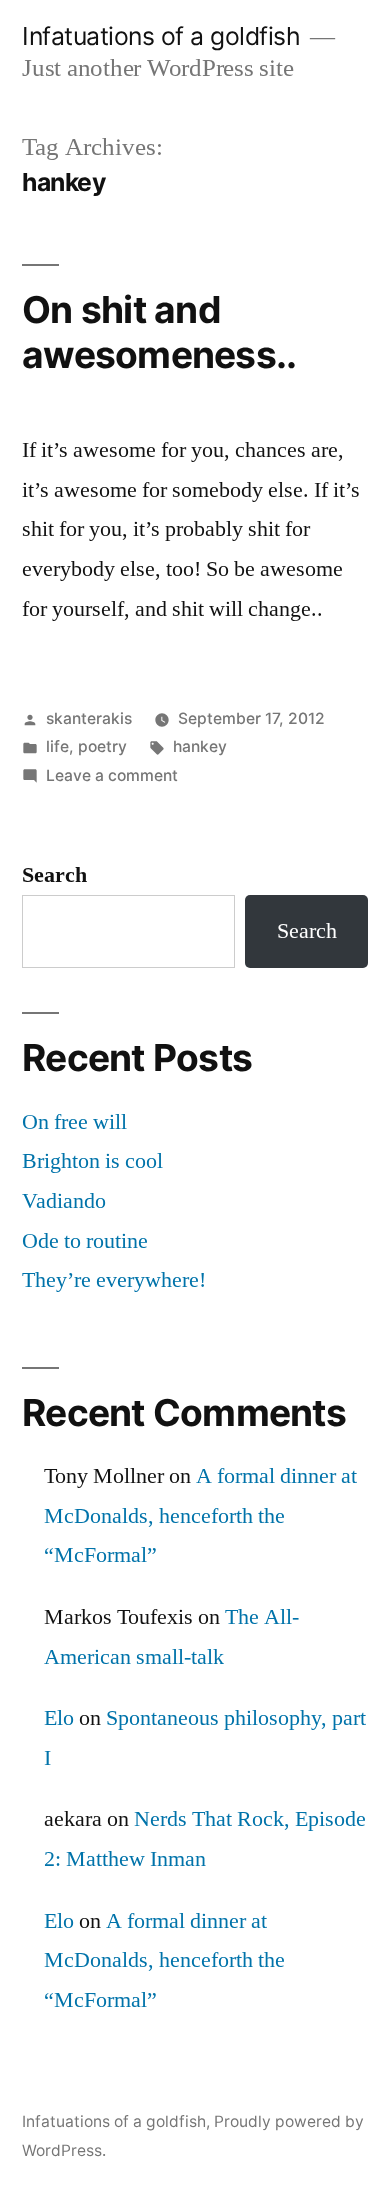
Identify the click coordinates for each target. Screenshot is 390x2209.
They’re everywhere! (114, 1280)
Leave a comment (112, 775)
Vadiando (64, 1201)
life (57, 746)
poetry (102, 746)
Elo (59, 1718)
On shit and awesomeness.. (159, 332)
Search (54, 875)
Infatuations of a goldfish (161, 36)
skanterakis (89, 718)
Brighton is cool (92, 1161)
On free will (74, 1122)
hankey (200, 746)
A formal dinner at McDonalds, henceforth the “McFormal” (200, 1515)
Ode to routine (85, 1241)
